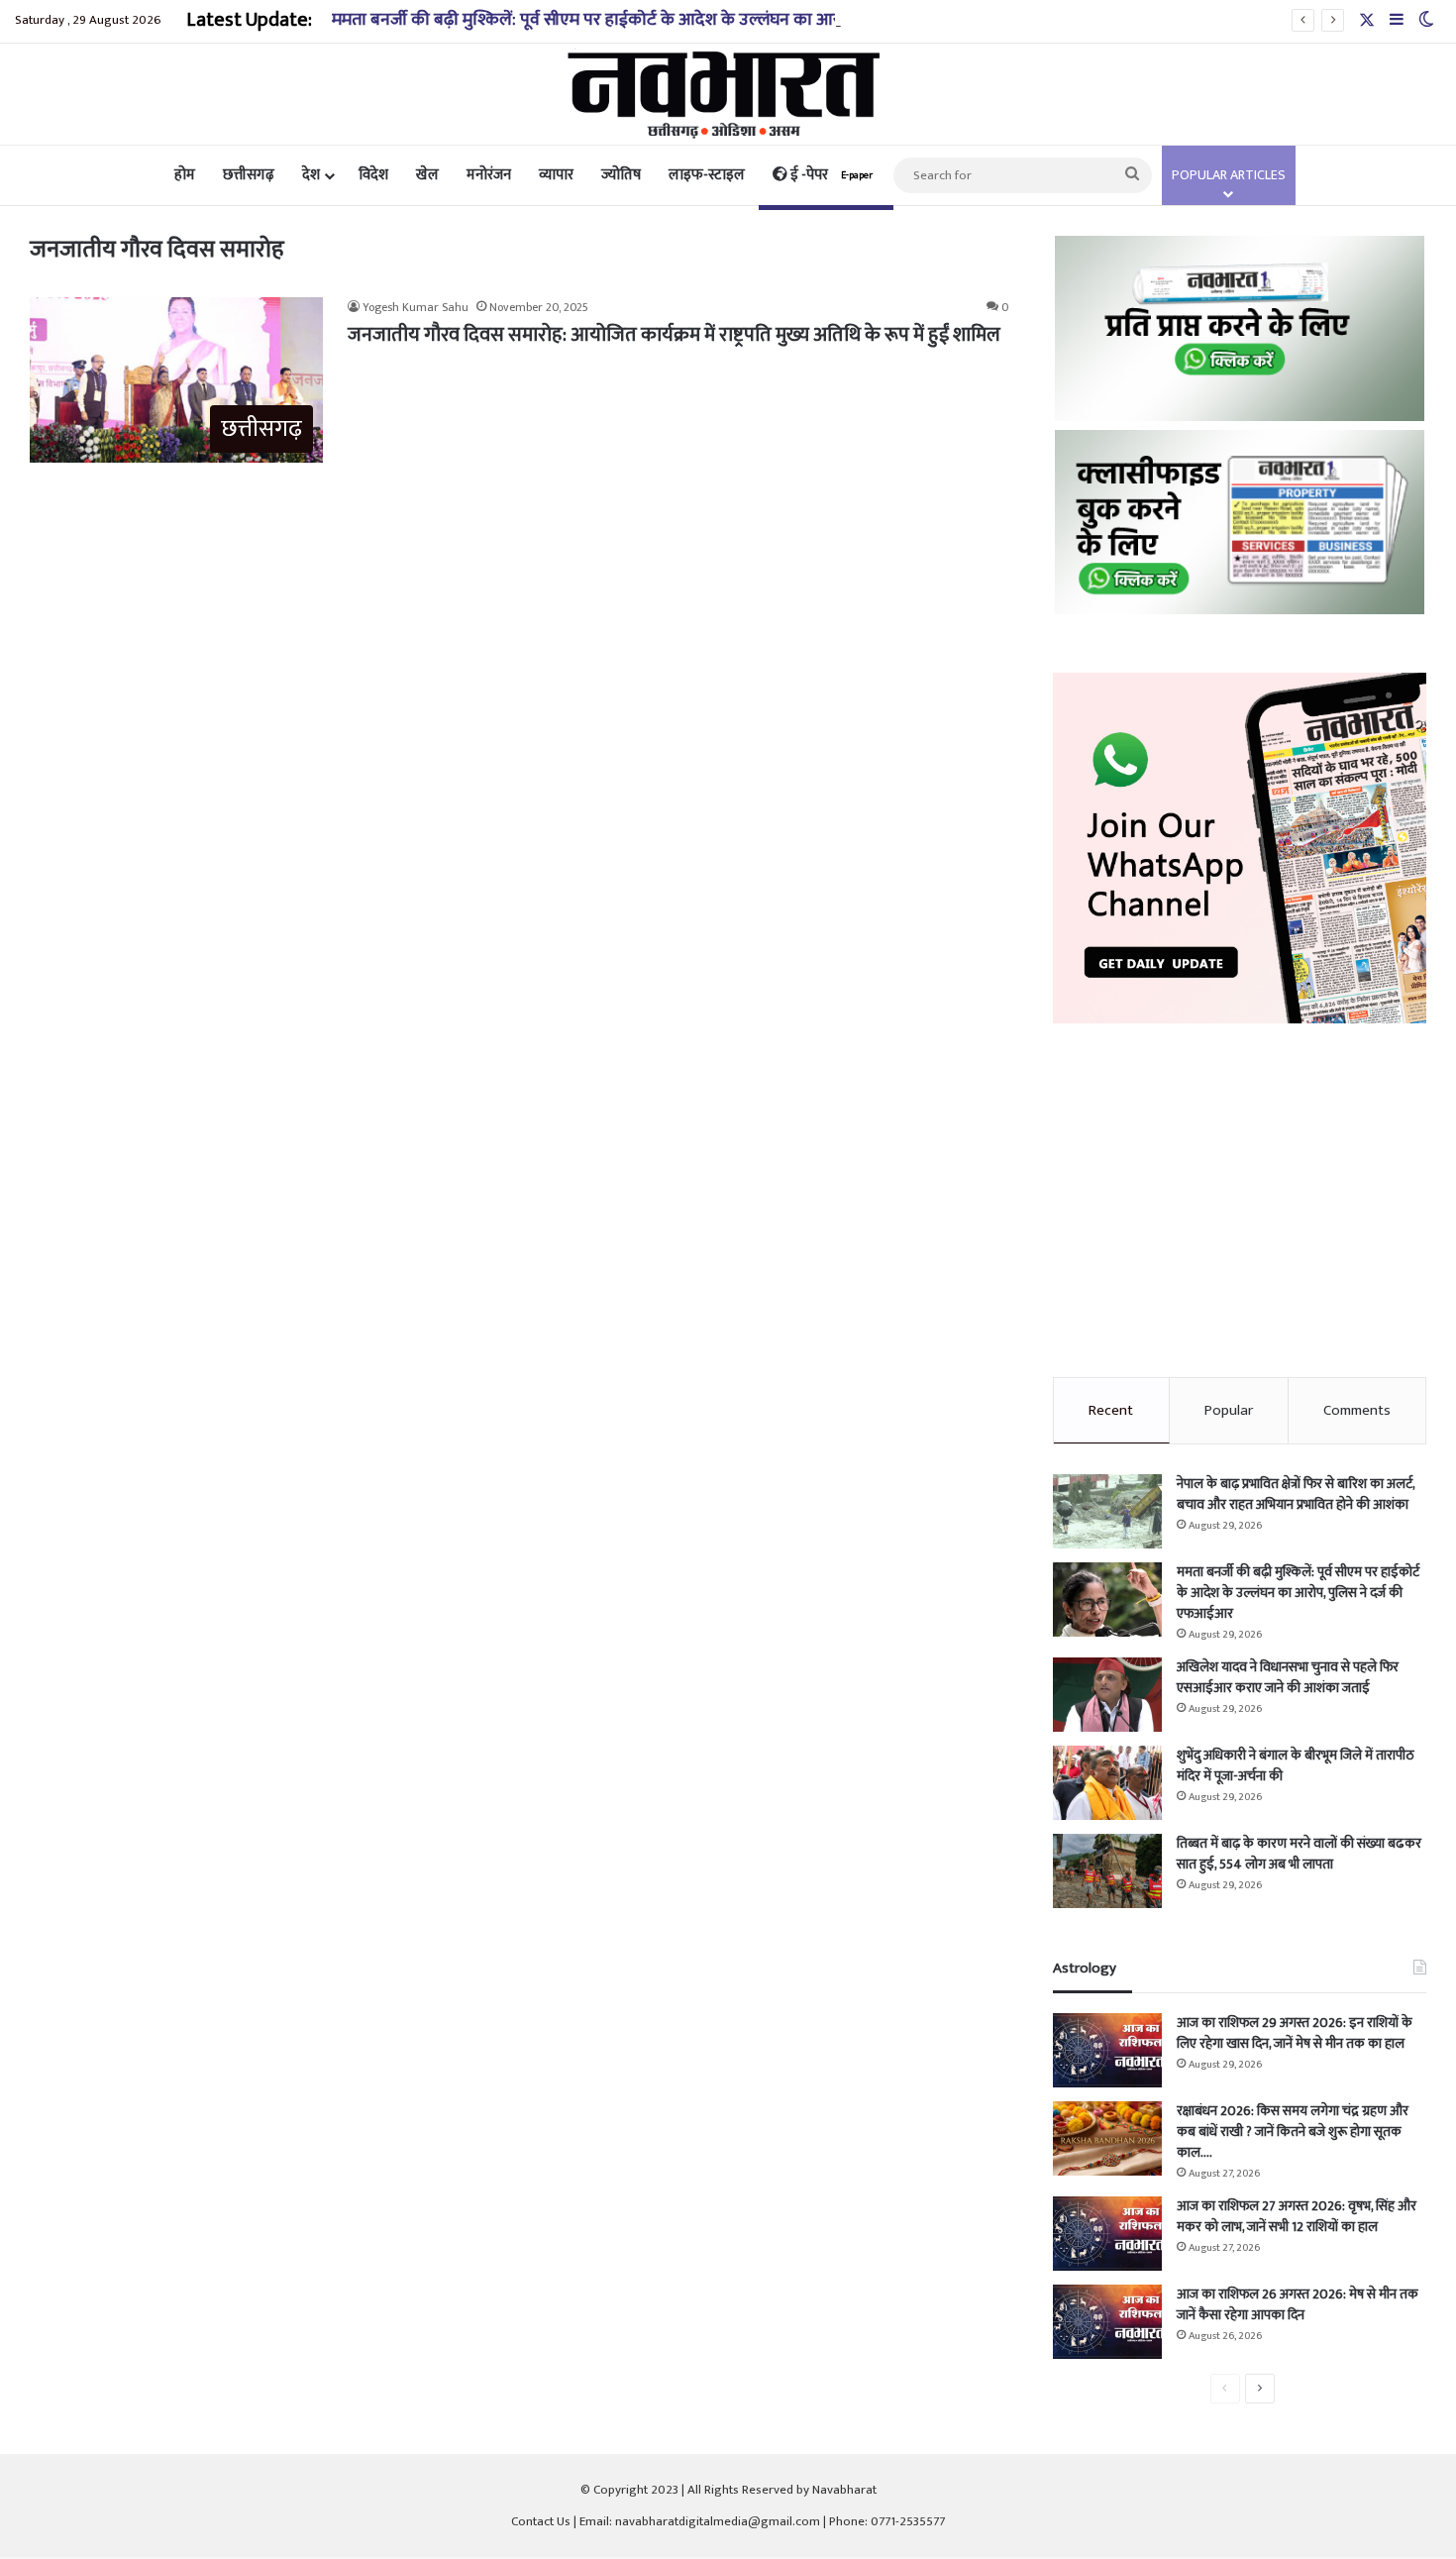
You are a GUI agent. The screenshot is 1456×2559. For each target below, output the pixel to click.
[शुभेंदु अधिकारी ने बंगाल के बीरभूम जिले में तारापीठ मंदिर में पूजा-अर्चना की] (1107, 1783)
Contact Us (541, 2521)
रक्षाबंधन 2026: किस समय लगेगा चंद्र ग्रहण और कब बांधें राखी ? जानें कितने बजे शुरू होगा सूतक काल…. (1293, 2132)
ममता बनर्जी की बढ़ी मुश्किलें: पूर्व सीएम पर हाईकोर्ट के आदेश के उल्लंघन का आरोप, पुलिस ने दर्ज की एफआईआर (688, 20)
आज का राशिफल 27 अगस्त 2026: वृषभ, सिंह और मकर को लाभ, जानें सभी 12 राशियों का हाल (1297, 2216)
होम (185, 175)
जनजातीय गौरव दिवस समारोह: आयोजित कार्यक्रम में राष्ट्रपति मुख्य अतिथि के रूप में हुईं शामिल (674, 335)
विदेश (373, 175)
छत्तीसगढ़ (249, 175)
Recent (1111, 1410)
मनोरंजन (489, 175)
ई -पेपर (830, 175)
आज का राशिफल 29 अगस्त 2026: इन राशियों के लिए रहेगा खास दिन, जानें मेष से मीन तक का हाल (1295, 2033)
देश (311, 175)
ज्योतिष (621, 175)
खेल (427, 175)
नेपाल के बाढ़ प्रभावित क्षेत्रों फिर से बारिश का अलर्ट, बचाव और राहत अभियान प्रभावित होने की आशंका (1296, 1494)
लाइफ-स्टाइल (707, 175)
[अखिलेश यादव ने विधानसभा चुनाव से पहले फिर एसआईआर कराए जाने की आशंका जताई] (1107, 1695)
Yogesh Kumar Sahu (416, 307)
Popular (1229, 1410)
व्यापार (556, 175)
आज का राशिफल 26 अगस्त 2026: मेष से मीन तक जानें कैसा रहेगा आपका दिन (1298, 2304)
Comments (1357, 1410)
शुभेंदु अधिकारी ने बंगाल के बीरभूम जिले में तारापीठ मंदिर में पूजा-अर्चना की (1296, 1765)
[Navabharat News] (728, 94)
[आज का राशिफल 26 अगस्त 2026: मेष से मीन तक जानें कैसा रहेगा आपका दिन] (1107, 2322)
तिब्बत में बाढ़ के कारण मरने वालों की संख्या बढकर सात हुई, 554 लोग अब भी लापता (1299, 1854)
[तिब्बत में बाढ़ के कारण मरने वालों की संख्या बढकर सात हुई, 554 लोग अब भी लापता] (1107, 1871)
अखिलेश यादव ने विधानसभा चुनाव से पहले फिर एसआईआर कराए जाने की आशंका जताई (1288, 1677)
